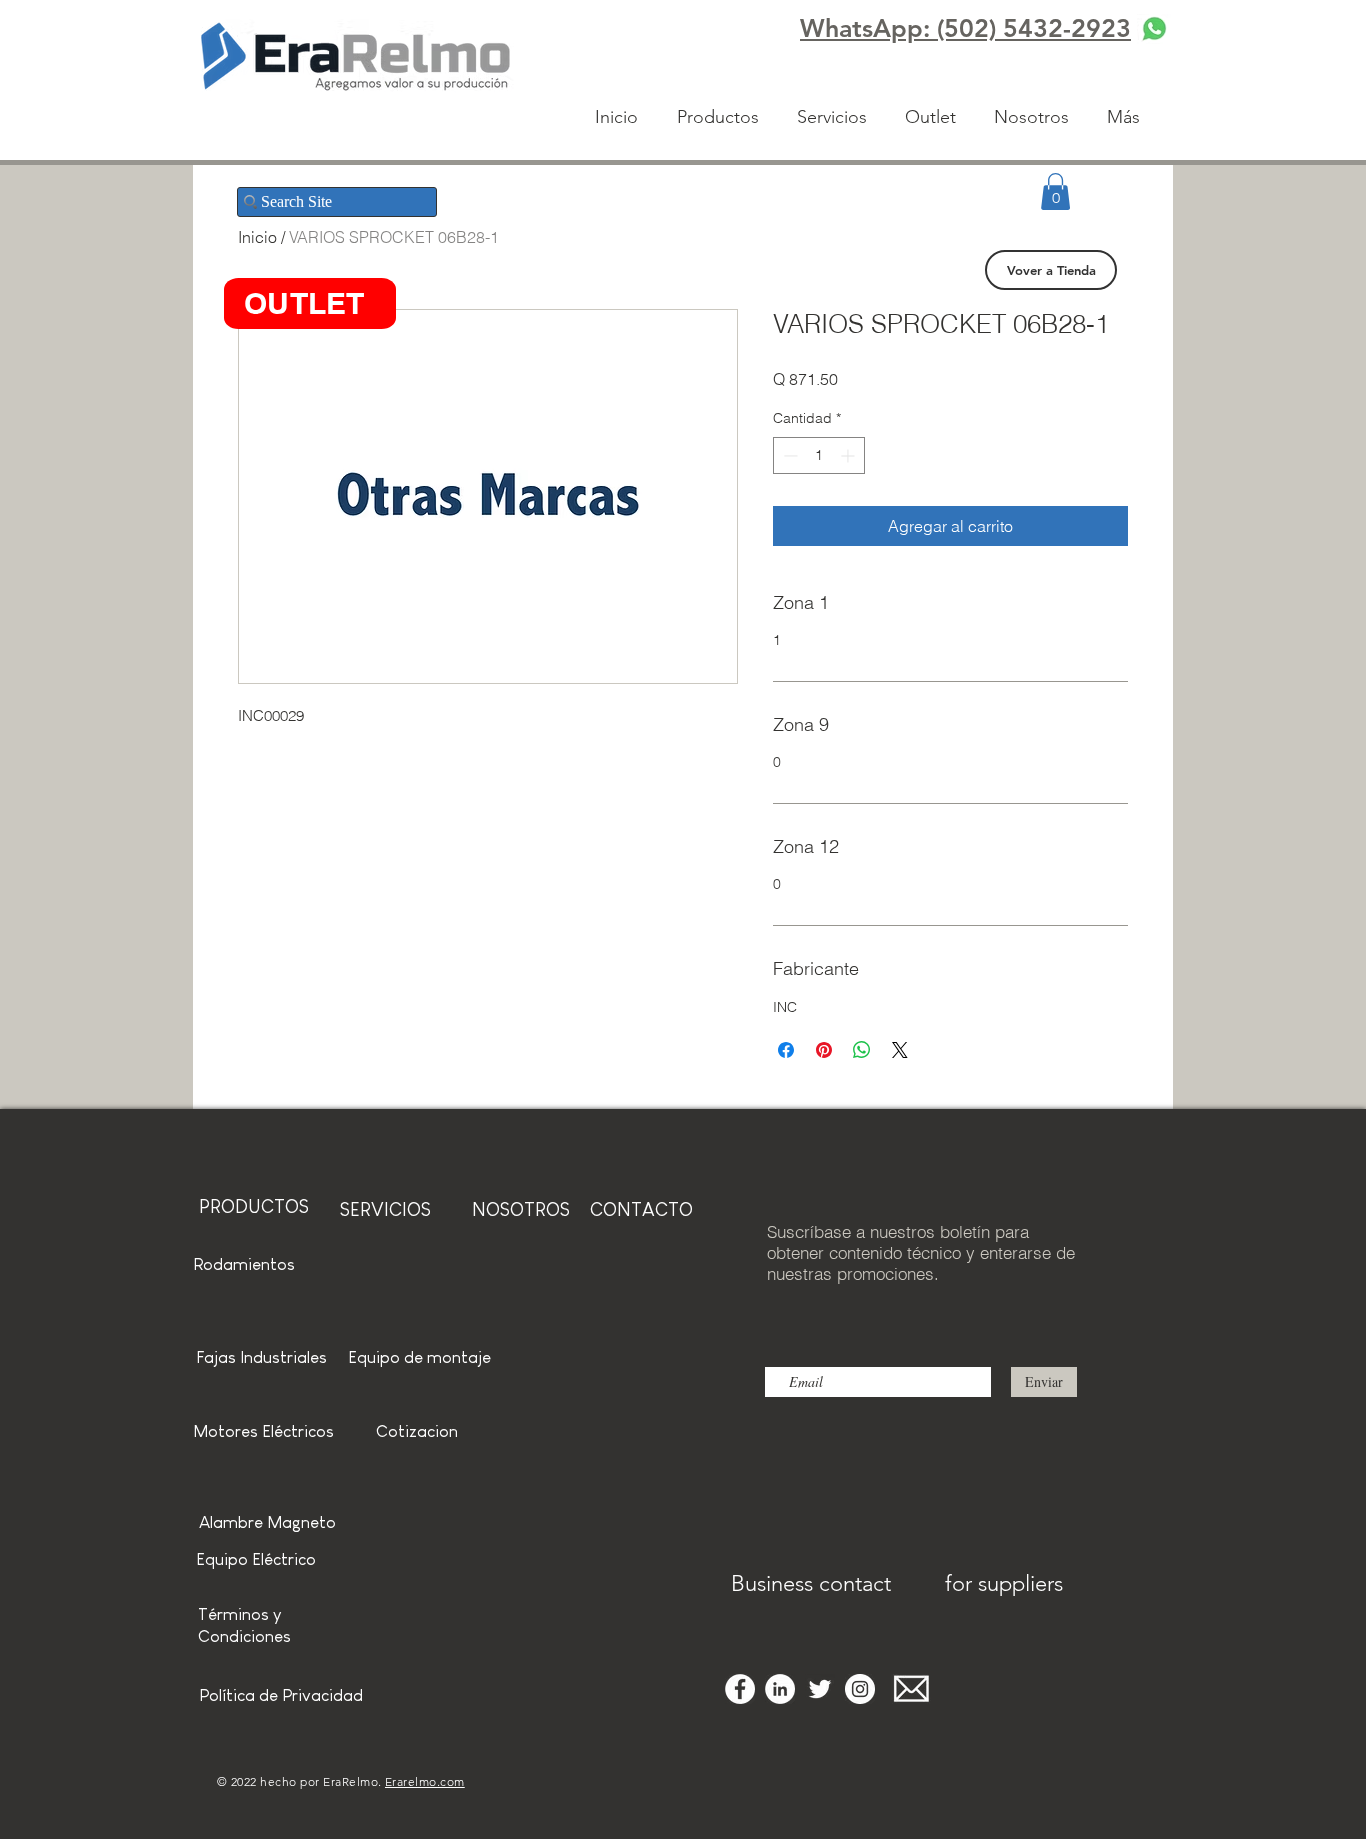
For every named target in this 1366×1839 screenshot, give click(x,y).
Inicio (257, 237)
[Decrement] (788, 455)
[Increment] (849, 455)
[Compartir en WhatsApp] (862, 1050)
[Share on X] (900, 1050)
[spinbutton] (819, 455)
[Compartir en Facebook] (786, 1050)
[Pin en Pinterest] (824, 1050)
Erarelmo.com (425, 1781)
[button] (1055, 191)
